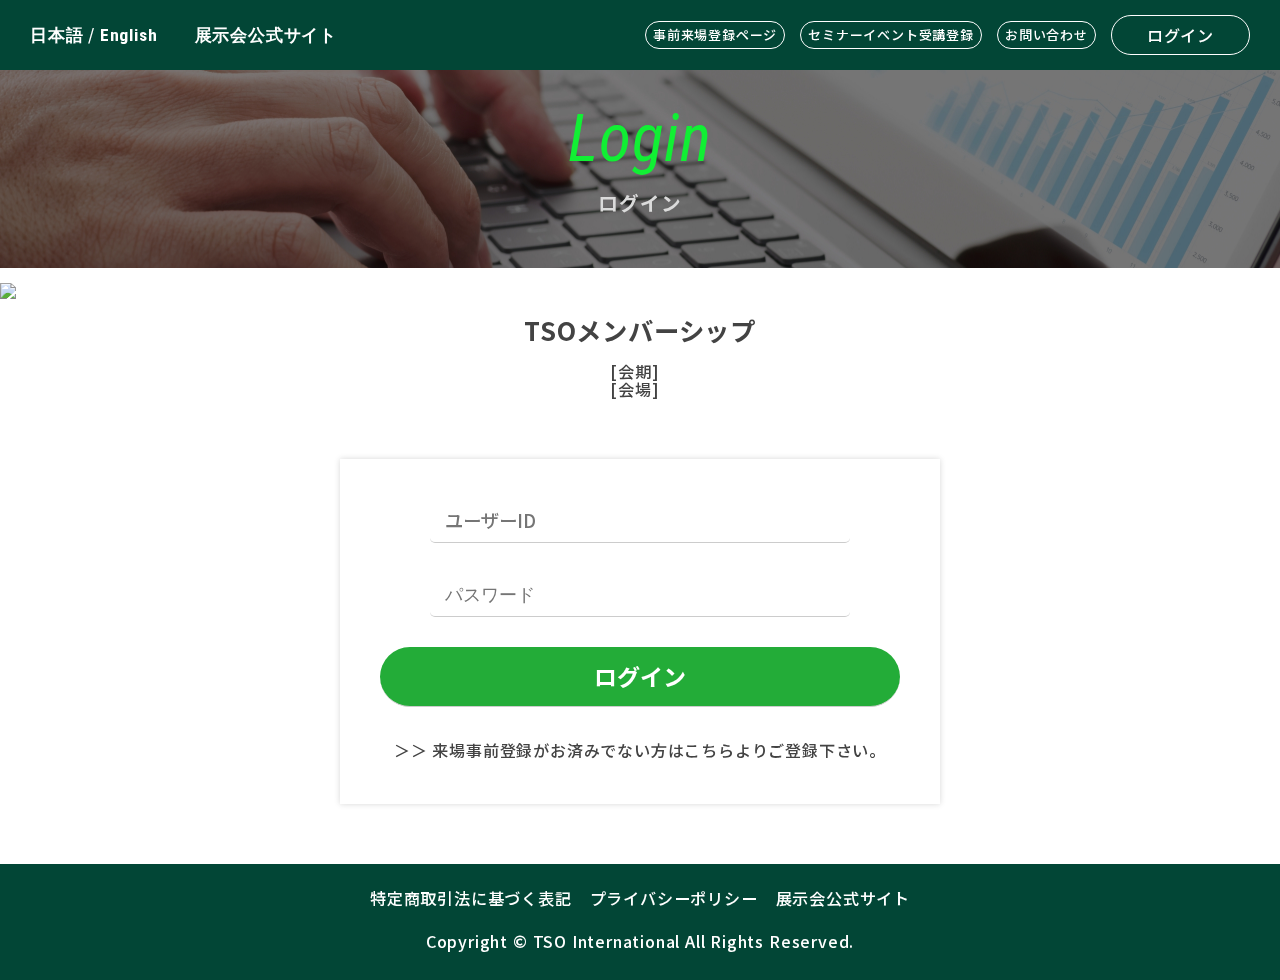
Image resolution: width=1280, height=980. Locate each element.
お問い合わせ (1046, 34)
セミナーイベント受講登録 (891, 34)
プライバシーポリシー (674, 898)
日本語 (56, 35)
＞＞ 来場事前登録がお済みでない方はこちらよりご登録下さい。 (640, 750)
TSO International (607, 941)
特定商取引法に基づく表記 (471, 898)
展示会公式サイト (266, 35)
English (129, 35)
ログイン (1180, 35)
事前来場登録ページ (715, 34)
